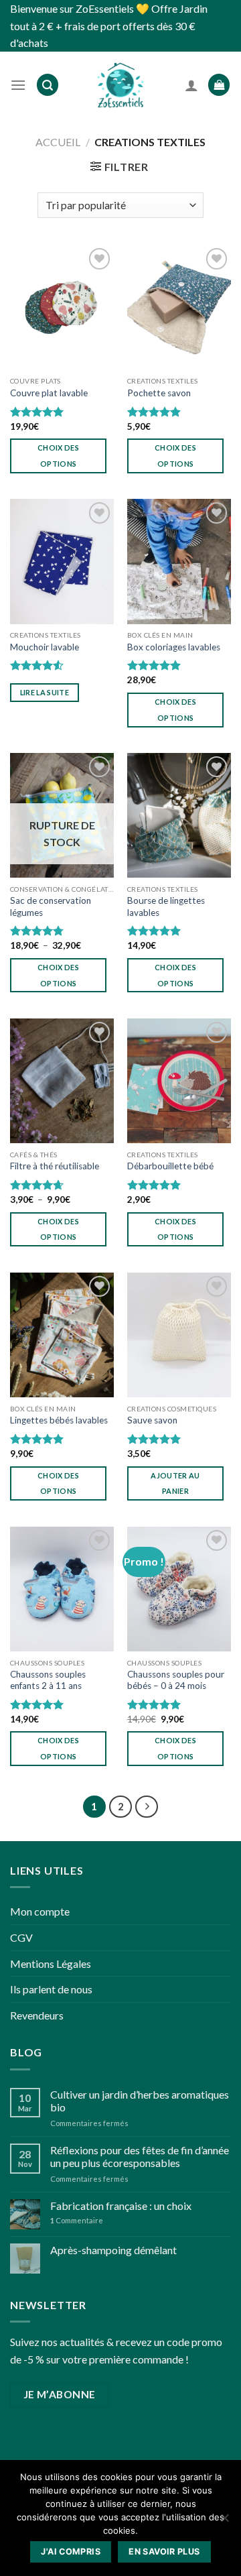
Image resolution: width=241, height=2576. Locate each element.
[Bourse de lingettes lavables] (179, 815)
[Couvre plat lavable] (62, 307)
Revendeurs (37, 2015)
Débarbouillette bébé (170, 1166)
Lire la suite (45, 692)
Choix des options (58, 456)
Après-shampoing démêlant (113, 2250)
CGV (21, 1937)
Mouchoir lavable (45, 647)
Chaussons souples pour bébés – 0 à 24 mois (176, 1680)
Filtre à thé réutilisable (55, 1166)
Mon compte (40, 1911)
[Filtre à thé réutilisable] (62, 1081)
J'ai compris (71, 2552)
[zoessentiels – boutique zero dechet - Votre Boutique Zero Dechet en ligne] (120, 85)
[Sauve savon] (179, 1335)
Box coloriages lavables (174, 647)
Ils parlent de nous (51, 1989)
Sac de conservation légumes (51, 906)
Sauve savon (152, 1420)
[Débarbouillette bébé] (179, 1081)
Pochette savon (159, 393)
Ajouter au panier (175, 1483)
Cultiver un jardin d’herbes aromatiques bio (140, 2101)
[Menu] (18, 85)
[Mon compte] (191, 85)
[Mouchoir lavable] (62, 561)
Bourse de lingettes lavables (166, 906)
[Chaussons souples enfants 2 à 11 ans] (62, 1589)
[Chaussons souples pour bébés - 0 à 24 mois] (179, 1589)
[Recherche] (48, 85)
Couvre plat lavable (49, 393)
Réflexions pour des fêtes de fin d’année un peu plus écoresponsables (140, 2156)
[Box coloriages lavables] (179, 561)
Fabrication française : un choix (121, 2206)
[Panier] (219, 85)
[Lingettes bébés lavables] (62, 1335)
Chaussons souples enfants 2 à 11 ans (48, 1680)
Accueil (58, 142)
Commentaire (77, 2220)
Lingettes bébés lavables (59, 1420)
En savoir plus (164, 2552)
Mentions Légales (51, 1964)
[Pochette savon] (179, 307)
